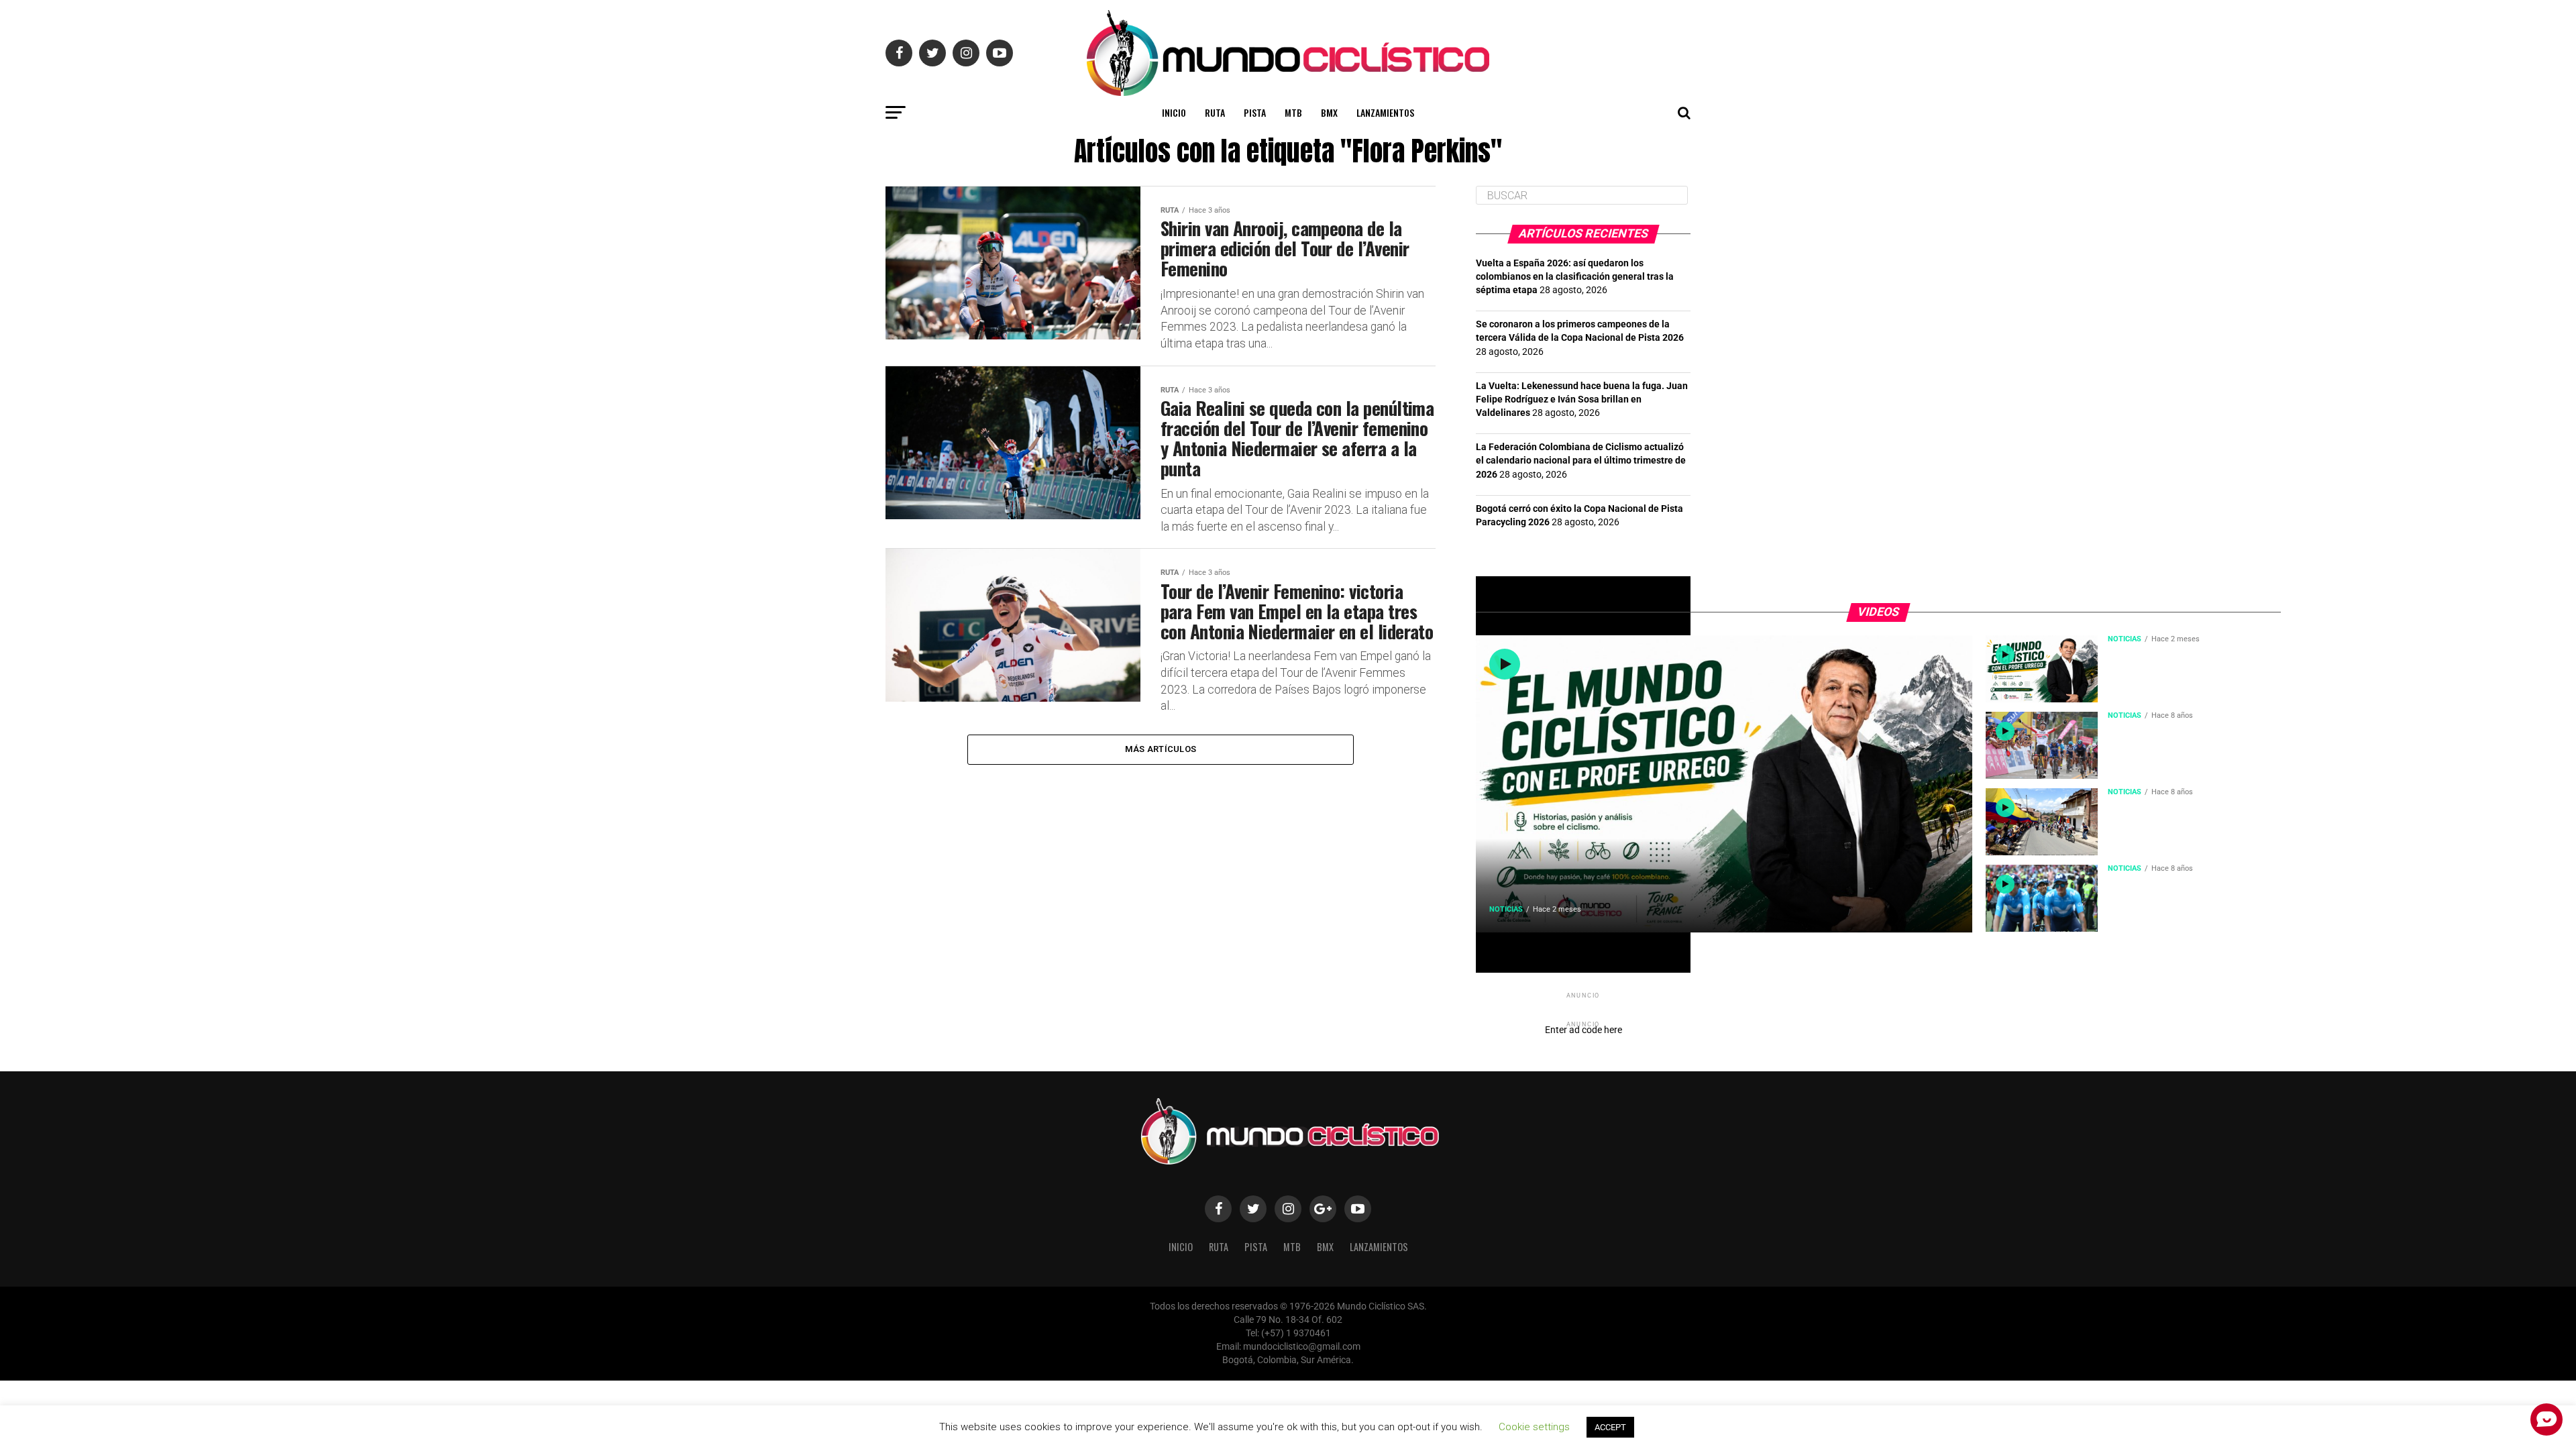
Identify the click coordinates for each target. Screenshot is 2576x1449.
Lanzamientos (1385, 112)
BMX (1329, 112)
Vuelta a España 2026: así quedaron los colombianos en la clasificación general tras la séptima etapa (1575, 277)
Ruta (1215, 112)
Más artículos (1161, 749)
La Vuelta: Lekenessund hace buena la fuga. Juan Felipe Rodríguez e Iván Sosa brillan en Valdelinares (1582, 399)
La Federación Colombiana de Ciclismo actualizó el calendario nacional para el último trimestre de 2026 (1581, 461)
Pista (1255, 112)
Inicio (1174, 112)
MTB (1293, 112)
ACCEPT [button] (1610, 1427)
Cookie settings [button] (1534, 1427)
